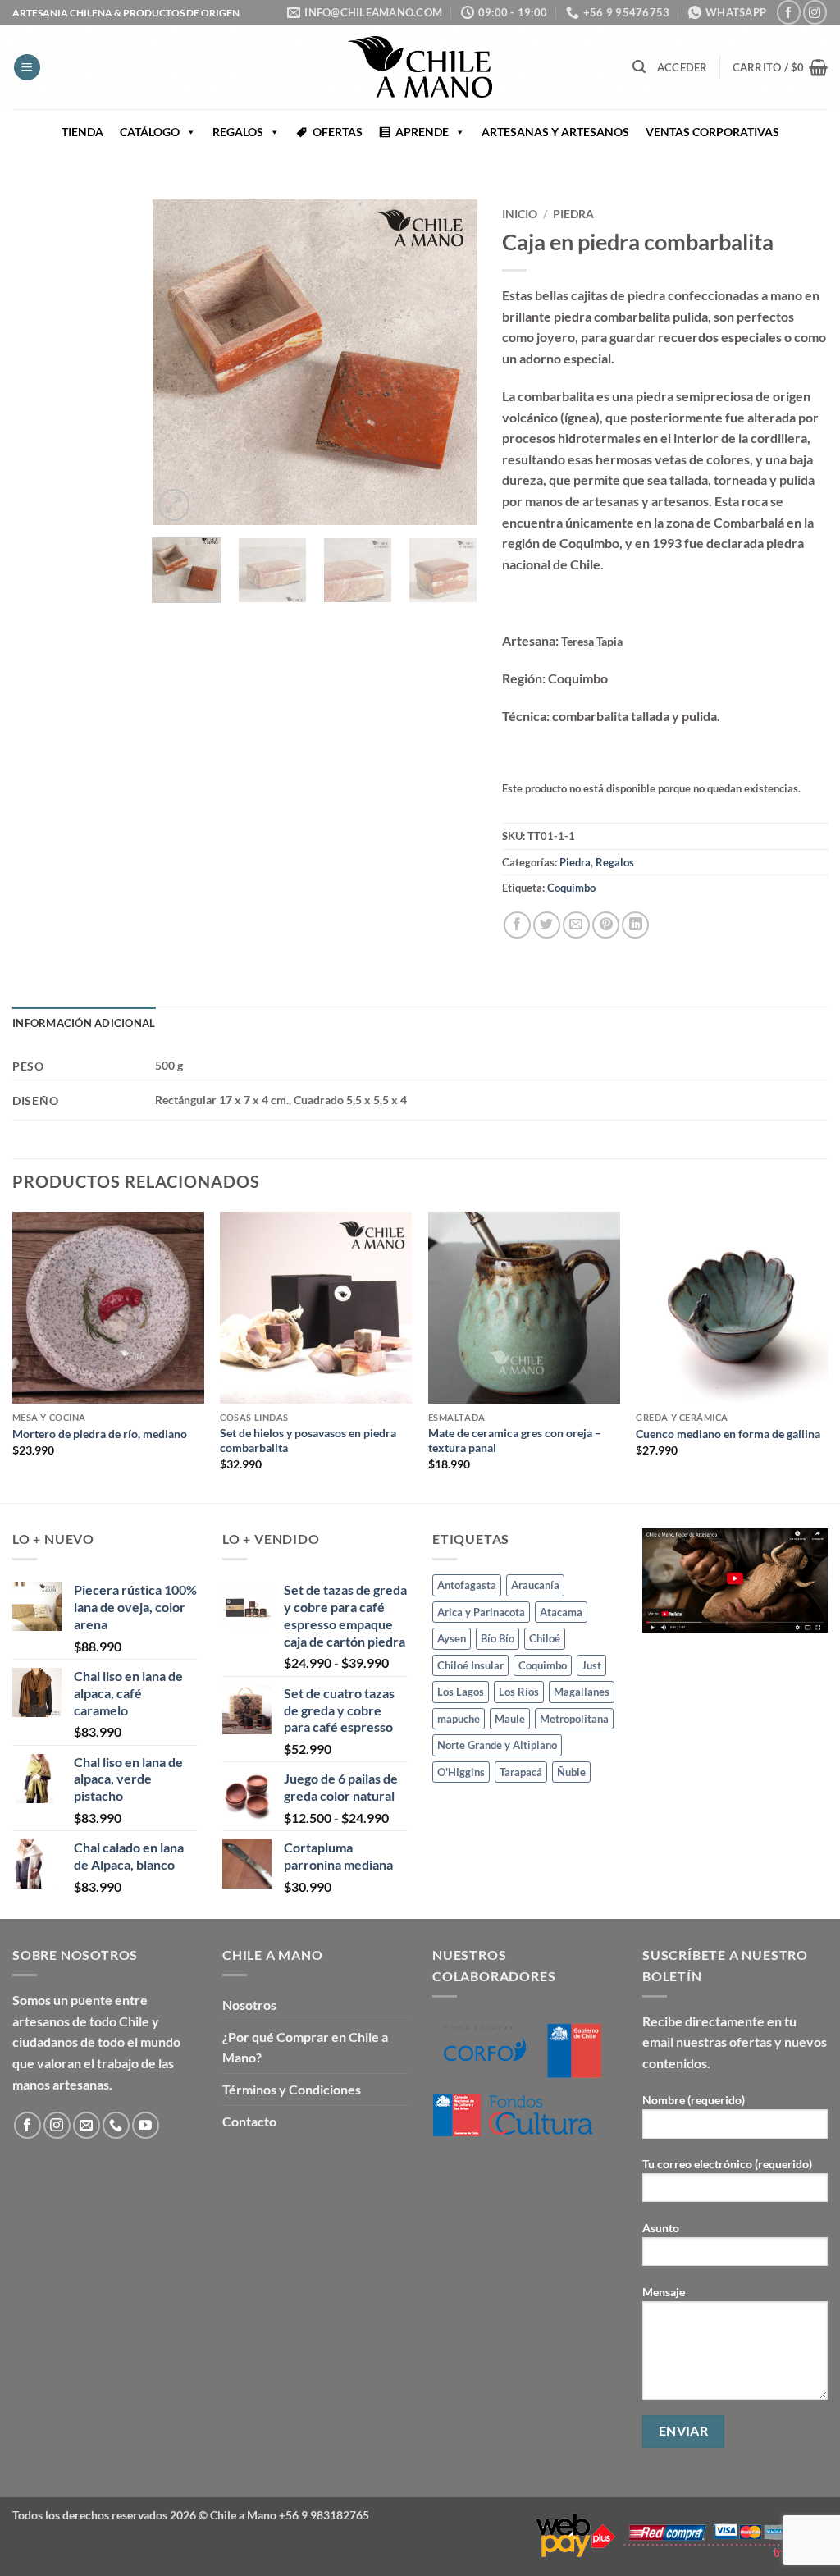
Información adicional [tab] (84, 1023)
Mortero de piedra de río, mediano (100, 1434)
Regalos (615, 862)
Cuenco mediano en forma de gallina (728, 1434)
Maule (510, 1719)
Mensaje (664, 2292)
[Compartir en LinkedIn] (635, 925)
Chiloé (545, 1638)
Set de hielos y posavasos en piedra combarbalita (308, 1441)
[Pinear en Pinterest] (606, 925)
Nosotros (249, 2005)
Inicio (520, 214)
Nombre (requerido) (694, 2100)
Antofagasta (467, 1585)
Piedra (573, 214)
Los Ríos (519, 1692)
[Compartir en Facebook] (517, 925)
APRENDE (422, 132)
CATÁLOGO (150, 132)
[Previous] (180, 362)
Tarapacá (521, 1772)
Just (591, 1665)
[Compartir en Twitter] (547, 925)
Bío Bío (498, 1638)
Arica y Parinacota (481, 1612)
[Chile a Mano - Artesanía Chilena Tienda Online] (420, 67)
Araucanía (535, 1585)
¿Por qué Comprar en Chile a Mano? (305, 2047)
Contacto (249, 2121)
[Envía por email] (576, 925)
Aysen (452, 1638)
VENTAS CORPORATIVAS (712, 132)
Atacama (561, 1612)
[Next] (450, 362)
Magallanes (582, 1692)
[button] (27, 68)
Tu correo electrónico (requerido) (727, 2164)
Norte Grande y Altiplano (497, 1745)
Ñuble (571, 1772)
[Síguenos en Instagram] (815, 12)
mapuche (459, 1719)
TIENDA (82, 132)
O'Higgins (461, 1772)
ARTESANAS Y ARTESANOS (555, 132)
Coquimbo (571, 888)
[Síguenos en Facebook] (789, 12)
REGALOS (238, 132)
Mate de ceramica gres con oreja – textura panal (515, 1441)
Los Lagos (461, 1692)
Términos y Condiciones (292, 2089)
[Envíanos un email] (87, 2125)
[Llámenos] (116, 2125)
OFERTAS (338, 132)
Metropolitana (574, 1719)
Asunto (661, 2228)
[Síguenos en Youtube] (146, 2125)
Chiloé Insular (470, 1665)
